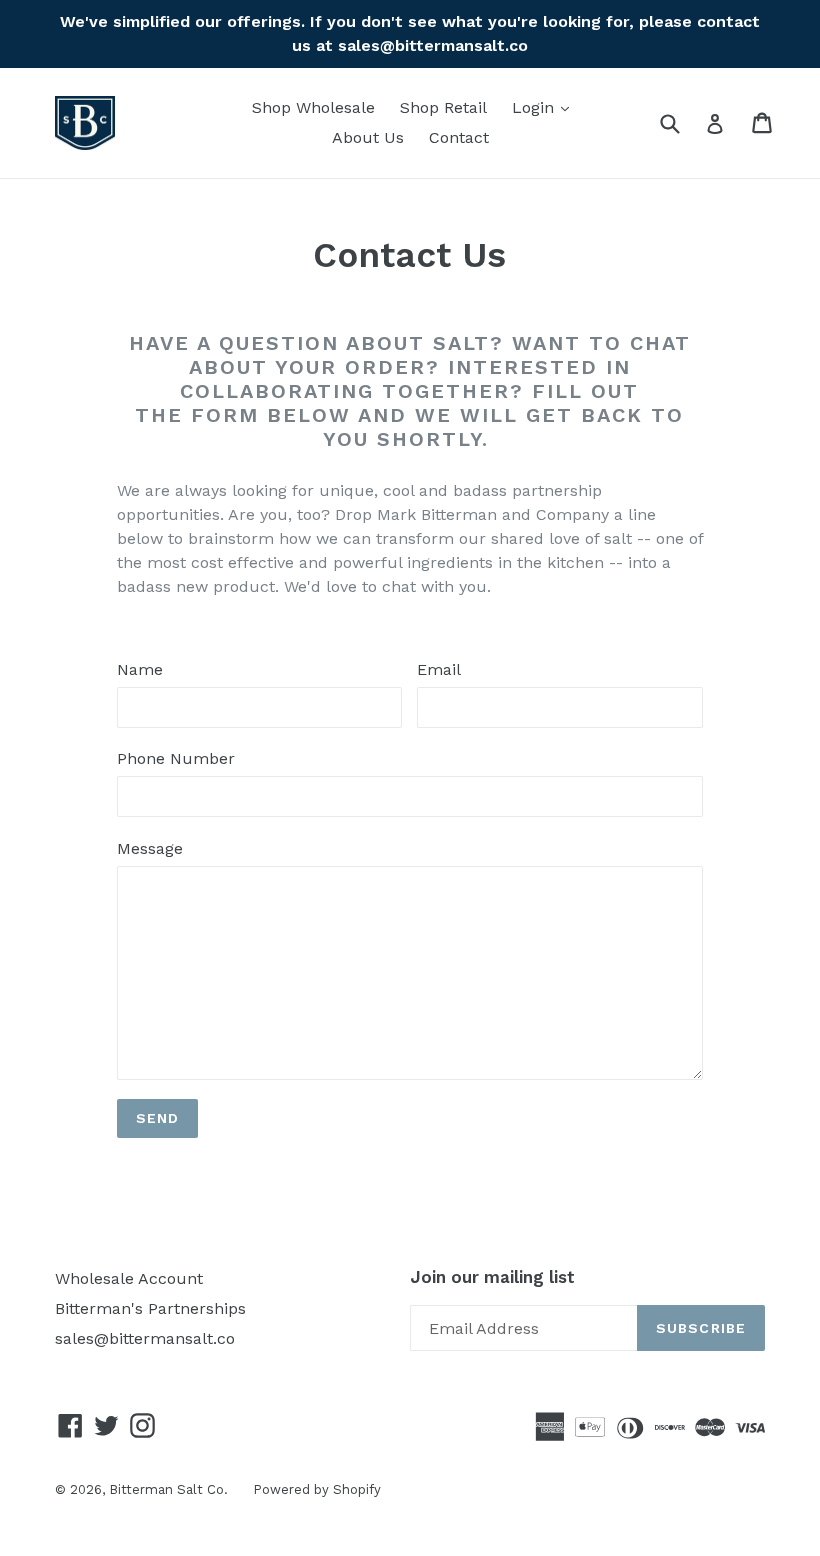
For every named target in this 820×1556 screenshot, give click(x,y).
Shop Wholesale (313, 107)
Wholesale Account (129, 1278)
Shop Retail (443, 107)
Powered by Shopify (317, 1489)
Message (150, 848)
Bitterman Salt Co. (168, 1489)
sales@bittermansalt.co (145, 1338)
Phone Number (176, 758)
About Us (368, 137)
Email (439, 669)
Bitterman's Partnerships (150, 1308)
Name (140, 669)
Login (545, 107)
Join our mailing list (492, 1277)
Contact (459, 137)
